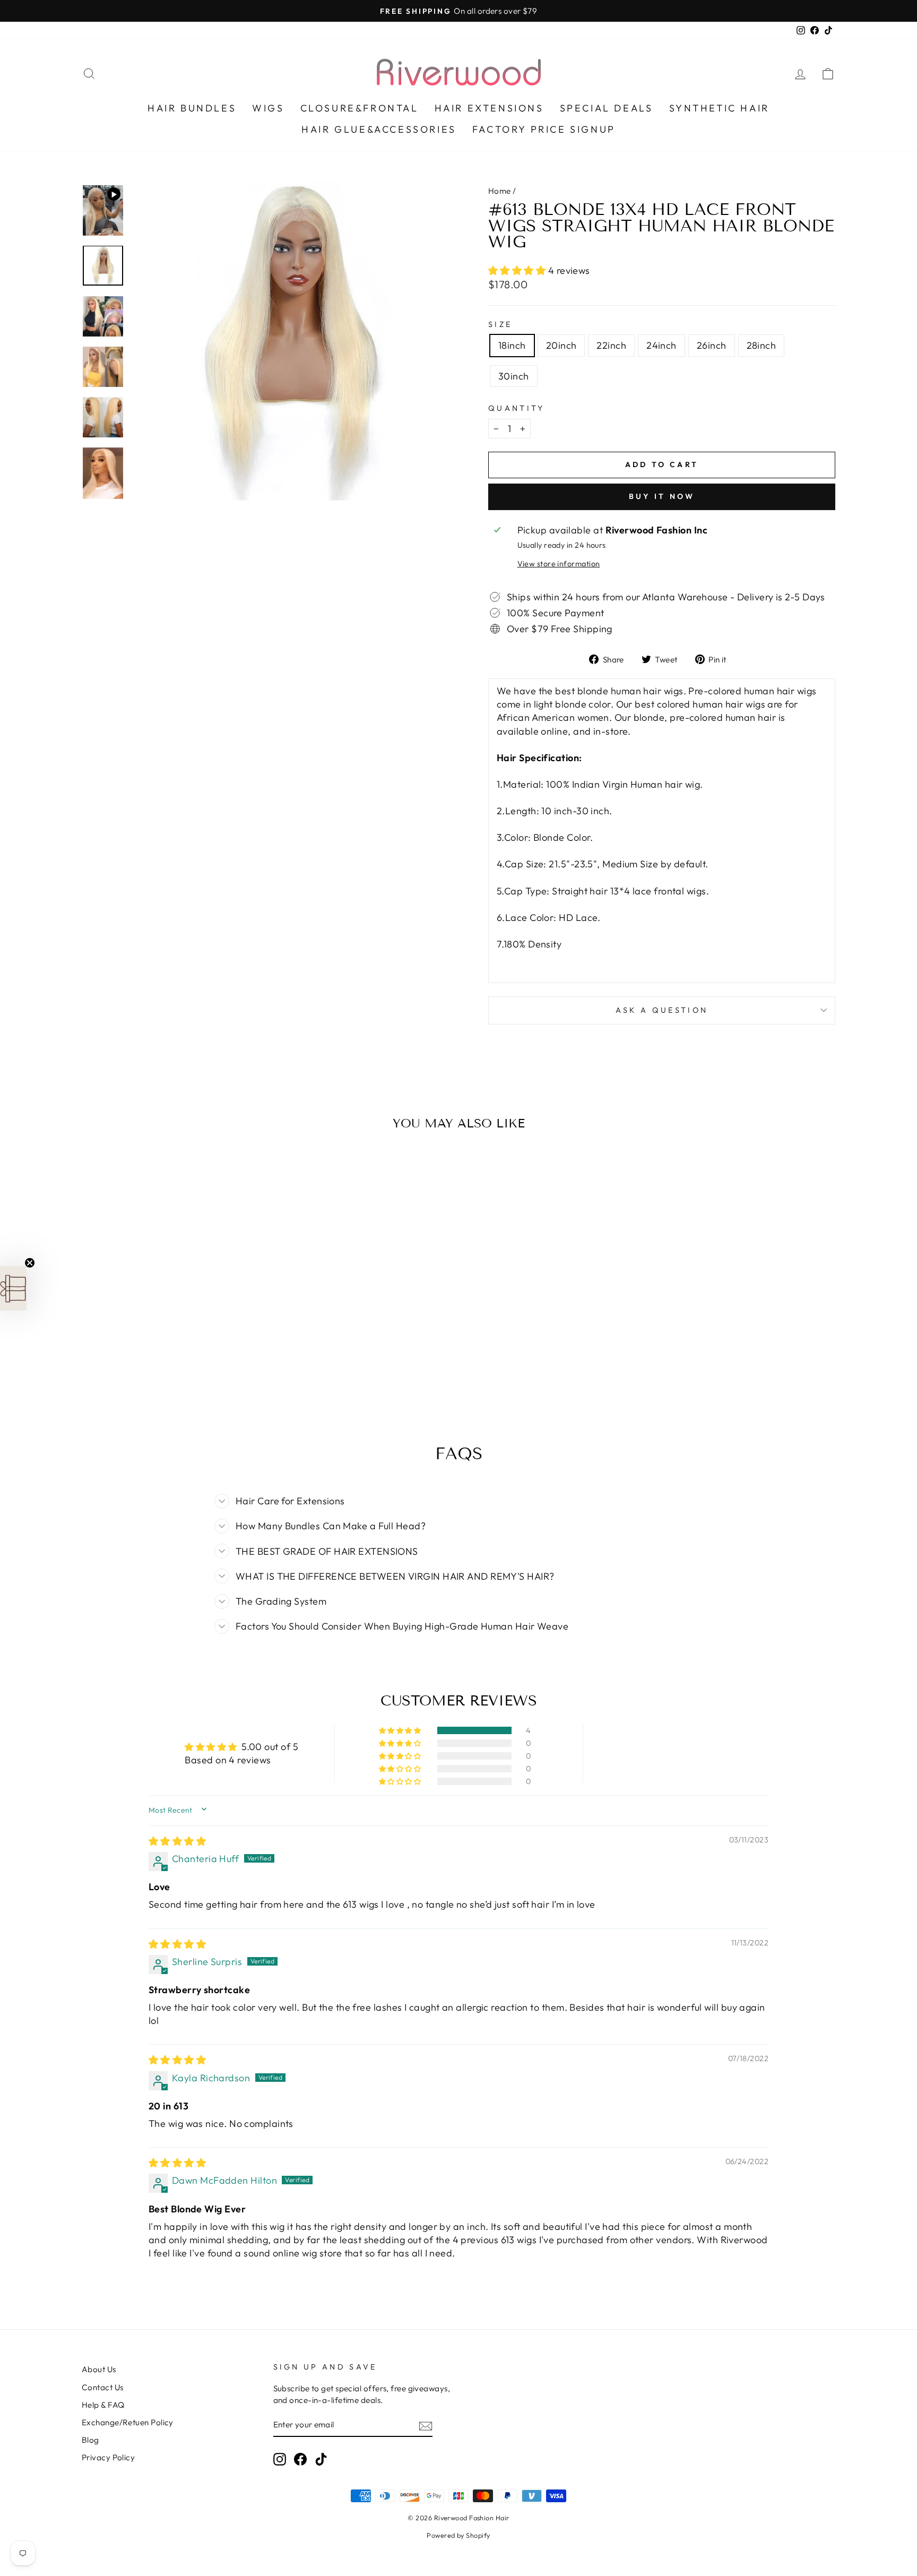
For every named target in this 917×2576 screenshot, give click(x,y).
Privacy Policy (534, 1397)
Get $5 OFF (458, 1431)
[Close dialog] (557, 1108)
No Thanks (458, 1463)
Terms (458, 1405)
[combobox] (375, 1315)
